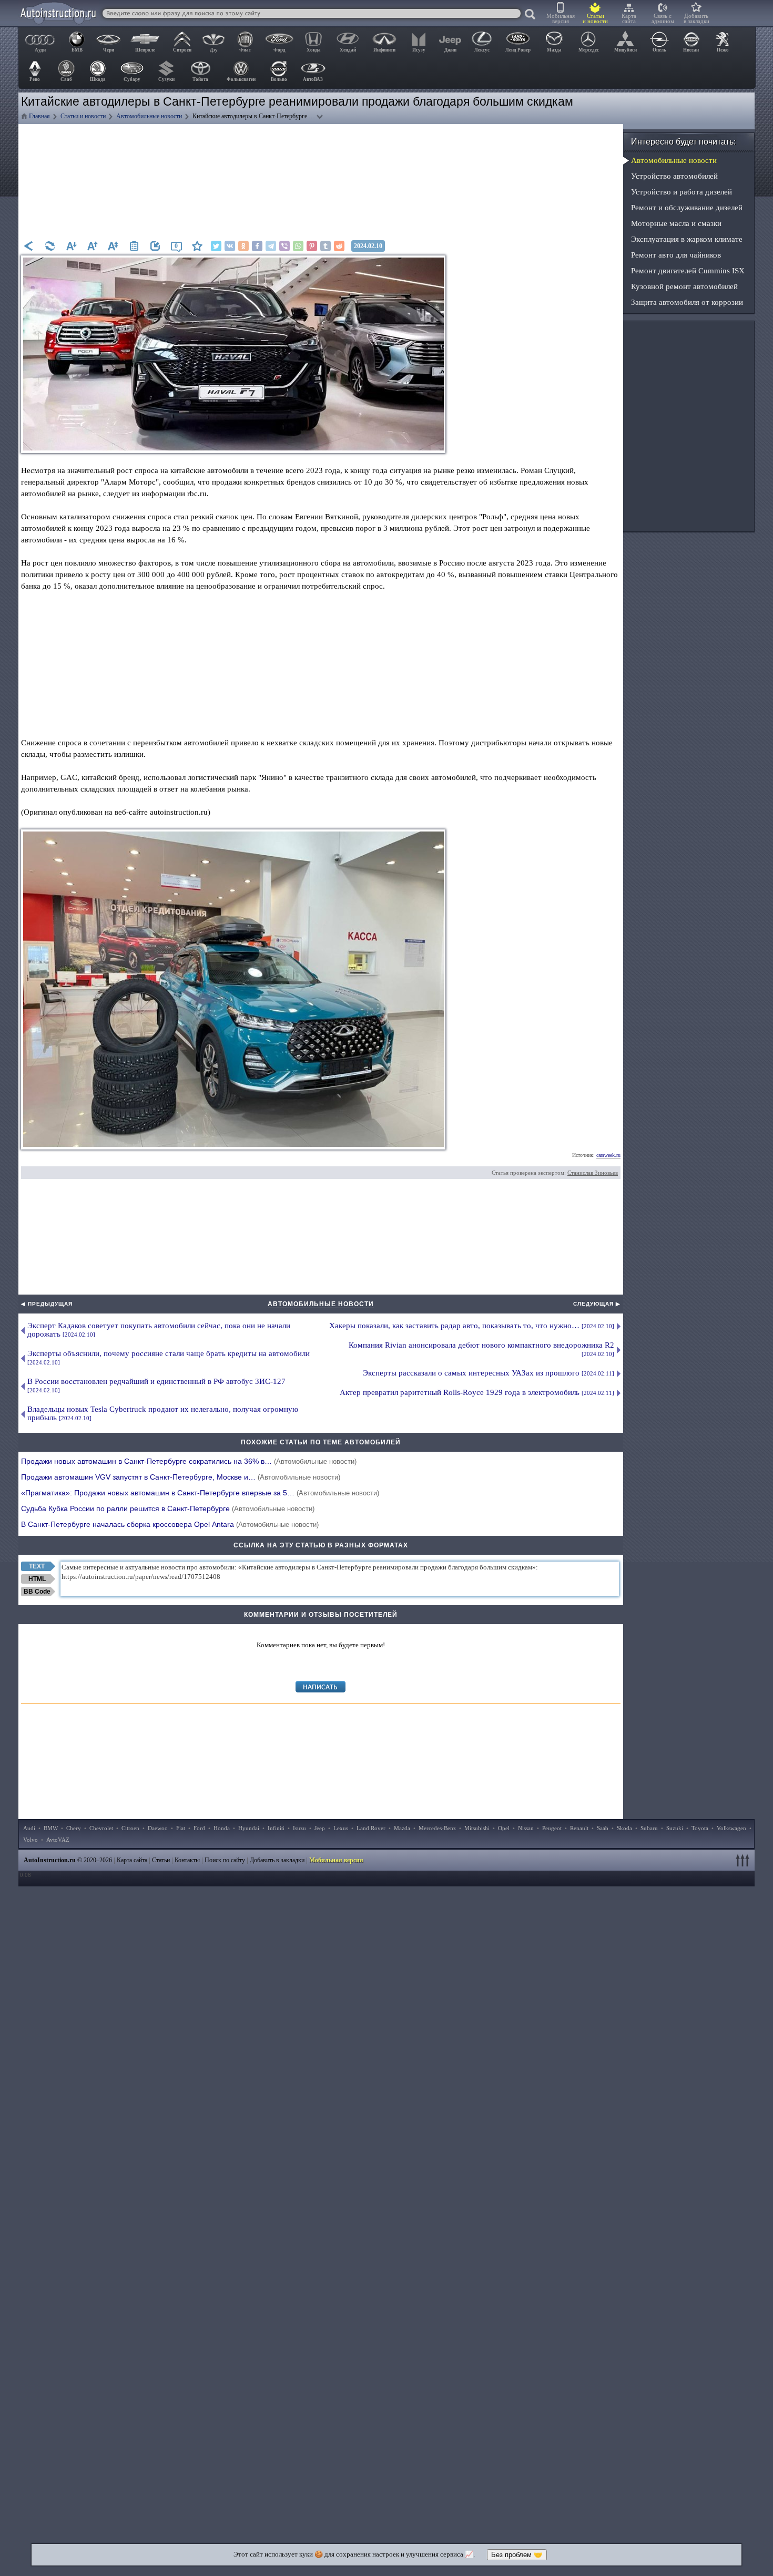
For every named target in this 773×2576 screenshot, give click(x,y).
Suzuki (675, 1828)
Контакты (187, 1860)
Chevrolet (101, 1828)
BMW (51, 1828)
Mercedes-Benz (437, 1828)
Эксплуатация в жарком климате (687, 239)
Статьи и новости (595, 18)
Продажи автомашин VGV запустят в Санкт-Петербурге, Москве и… (181, 1477)
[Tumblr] (326, 246)
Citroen (130, 1828)
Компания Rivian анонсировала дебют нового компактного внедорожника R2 (481, 1349)
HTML (37, 1579)
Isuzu (299, 1828)
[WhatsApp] (298, 246)
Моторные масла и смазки (676, 223)
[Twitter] (216, 246)
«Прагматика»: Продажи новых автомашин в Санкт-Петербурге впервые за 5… (200, 1493)
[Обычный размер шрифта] (113, 246)
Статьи (161, 1860)
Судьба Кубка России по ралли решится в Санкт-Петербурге (168, 1508)
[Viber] (284, 246)
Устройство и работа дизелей (682, 192)
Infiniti (276, 1828)
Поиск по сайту (225, 1860)
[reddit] (339, 246)
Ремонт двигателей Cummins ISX (688, 271)
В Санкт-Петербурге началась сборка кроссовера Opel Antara (170, 1524)
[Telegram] (271, 246)
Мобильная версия (561, 18)
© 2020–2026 (68, 1860)
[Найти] (531, 15)
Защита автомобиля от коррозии (687, 302)
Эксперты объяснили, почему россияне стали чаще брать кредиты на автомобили (169, 1357)
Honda (222, 1828)
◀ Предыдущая (47, 1304)
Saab (603, 1828)
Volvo (30, 1840)
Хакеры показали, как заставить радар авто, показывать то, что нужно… (472, 1326)
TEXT (37, 1566)
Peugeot (552, 1828)
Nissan (526, 1828)
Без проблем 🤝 (517, 2555)
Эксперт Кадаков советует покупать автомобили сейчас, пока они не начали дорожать (159, 1330)
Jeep (320, 1828)
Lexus (341, 1828)
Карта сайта (629, 18)
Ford (199, 1828)
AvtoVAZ (58, 1840)
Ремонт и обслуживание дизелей (687, 208)
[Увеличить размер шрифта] (92, 246)
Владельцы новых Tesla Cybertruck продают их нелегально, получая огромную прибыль (163, 1413)
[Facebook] (257, 246)
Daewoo (158, 1828)
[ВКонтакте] (230, 246)
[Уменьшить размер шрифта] (71, 246)
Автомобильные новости (321, 1304)
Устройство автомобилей (674, 176)
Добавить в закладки (696, 18)
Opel (504, 1828)
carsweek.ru (608, 1155)
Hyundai (249, 1828)
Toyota (700, 1828)
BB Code (37, 1592)
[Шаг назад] (29, 246)
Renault (579, 1828)
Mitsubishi (477, 1828)
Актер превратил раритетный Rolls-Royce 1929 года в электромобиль (477, 1392)
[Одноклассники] (243, 246)
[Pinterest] (312, 246)
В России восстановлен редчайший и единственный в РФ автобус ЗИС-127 (156, 1385)
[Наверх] (744, 1860)
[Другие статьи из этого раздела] (134, 246)
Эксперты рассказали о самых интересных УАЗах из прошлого (489, 1373)
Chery (74, 1828)
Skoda (624, 1828)
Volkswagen (731, 1828)
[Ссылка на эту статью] (155, 246)
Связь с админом (663, 18)
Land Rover (371, 1828)
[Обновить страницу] (50, 246)
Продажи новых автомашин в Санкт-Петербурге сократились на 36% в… (189, 1461)
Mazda (402, 1828)
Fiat (181, 1828)
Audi (29, 1828)
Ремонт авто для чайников (676, 255)
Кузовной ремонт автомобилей (684, 286)
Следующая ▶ (597, 1304)
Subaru (649, 1828)
